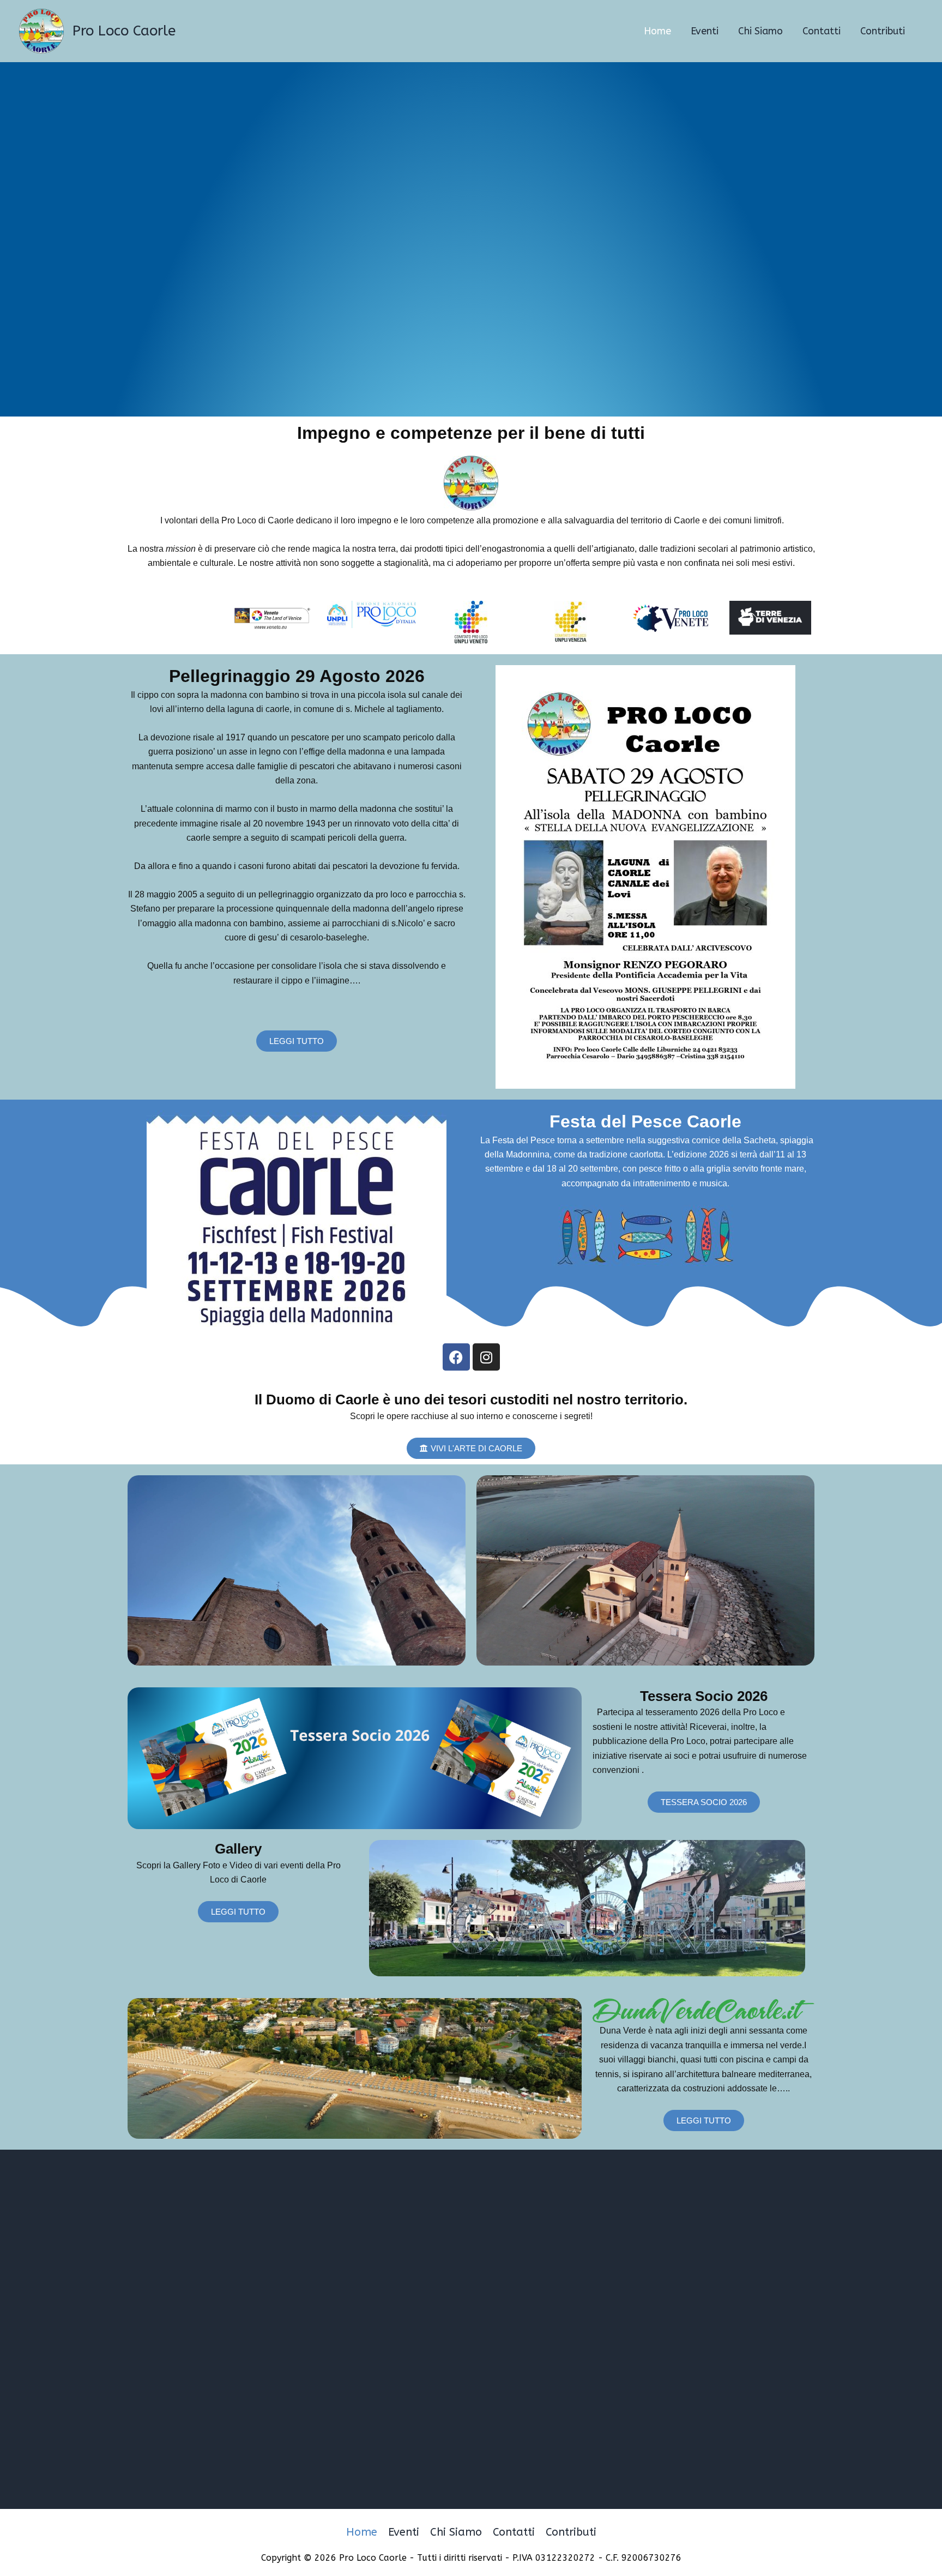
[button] (238, 1912)
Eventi (404, 2532)
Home (362, 2532)
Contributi (571, 2532)
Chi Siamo (456, 2532)
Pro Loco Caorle (124, 31)
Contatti (514, 2532)
